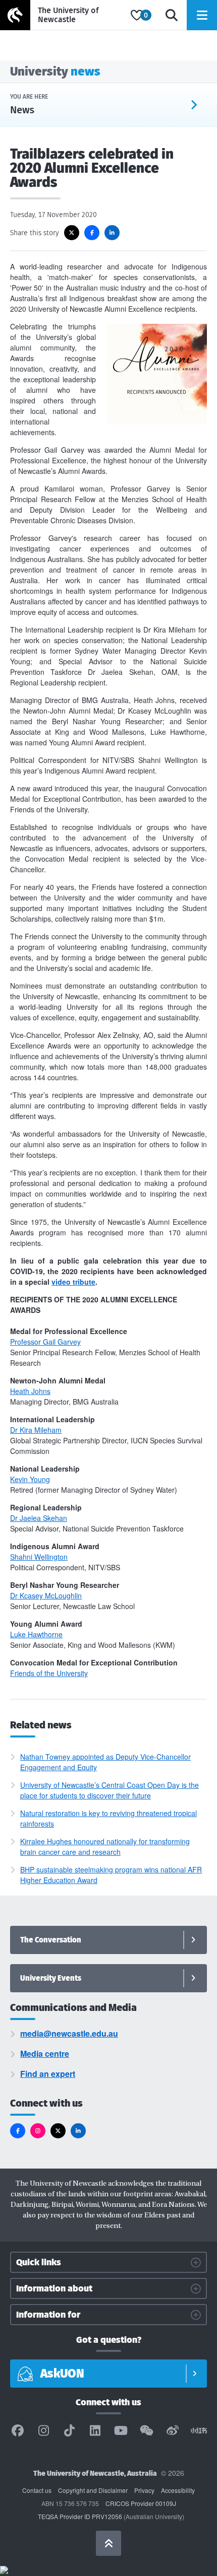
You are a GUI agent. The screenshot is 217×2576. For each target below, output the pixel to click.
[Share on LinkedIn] (112, 233)
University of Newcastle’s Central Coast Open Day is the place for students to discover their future (110, 1790)
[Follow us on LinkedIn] (78, 2131)
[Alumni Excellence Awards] (156, 422)
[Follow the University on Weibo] (173, 2431)
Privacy (144, 2490)
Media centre (45, 2053)
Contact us (37, 2490)
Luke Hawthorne (36, 1634)
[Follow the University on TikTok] (69, 2431)
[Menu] (202, 15)
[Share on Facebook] (92, 233)
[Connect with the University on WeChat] (147, 2431)
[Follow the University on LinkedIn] (95, 2431)
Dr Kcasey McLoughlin (46, 1595)
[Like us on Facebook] (18, 2131)
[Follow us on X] (58, 2131)
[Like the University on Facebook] (18, 2431)
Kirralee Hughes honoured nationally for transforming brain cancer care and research (105, 1847)
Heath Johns (30, 1391)
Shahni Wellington (39, 1557)
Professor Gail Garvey (45, 1342)
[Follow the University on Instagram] (43, 2431)
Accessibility (178, 2490)
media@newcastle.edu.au (69, 2033)
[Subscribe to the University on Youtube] (121, 2431)
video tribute (73, 1282)
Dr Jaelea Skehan (39, 1518)
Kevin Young (30, 1479)
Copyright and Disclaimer (93, 2490)
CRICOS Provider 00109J (141, 2503)
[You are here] (132, 105)
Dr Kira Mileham (36, 1430)
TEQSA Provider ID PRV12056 (80, 2516)
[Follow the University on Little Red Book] (199, 2431)
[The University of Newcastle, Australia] (63, 15)
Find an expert (48, 2074)
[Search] (172, 15)
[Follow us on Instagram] (38, 2131)
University (55, 71)
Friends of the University (49, 1673)
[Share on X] (72, 233)
